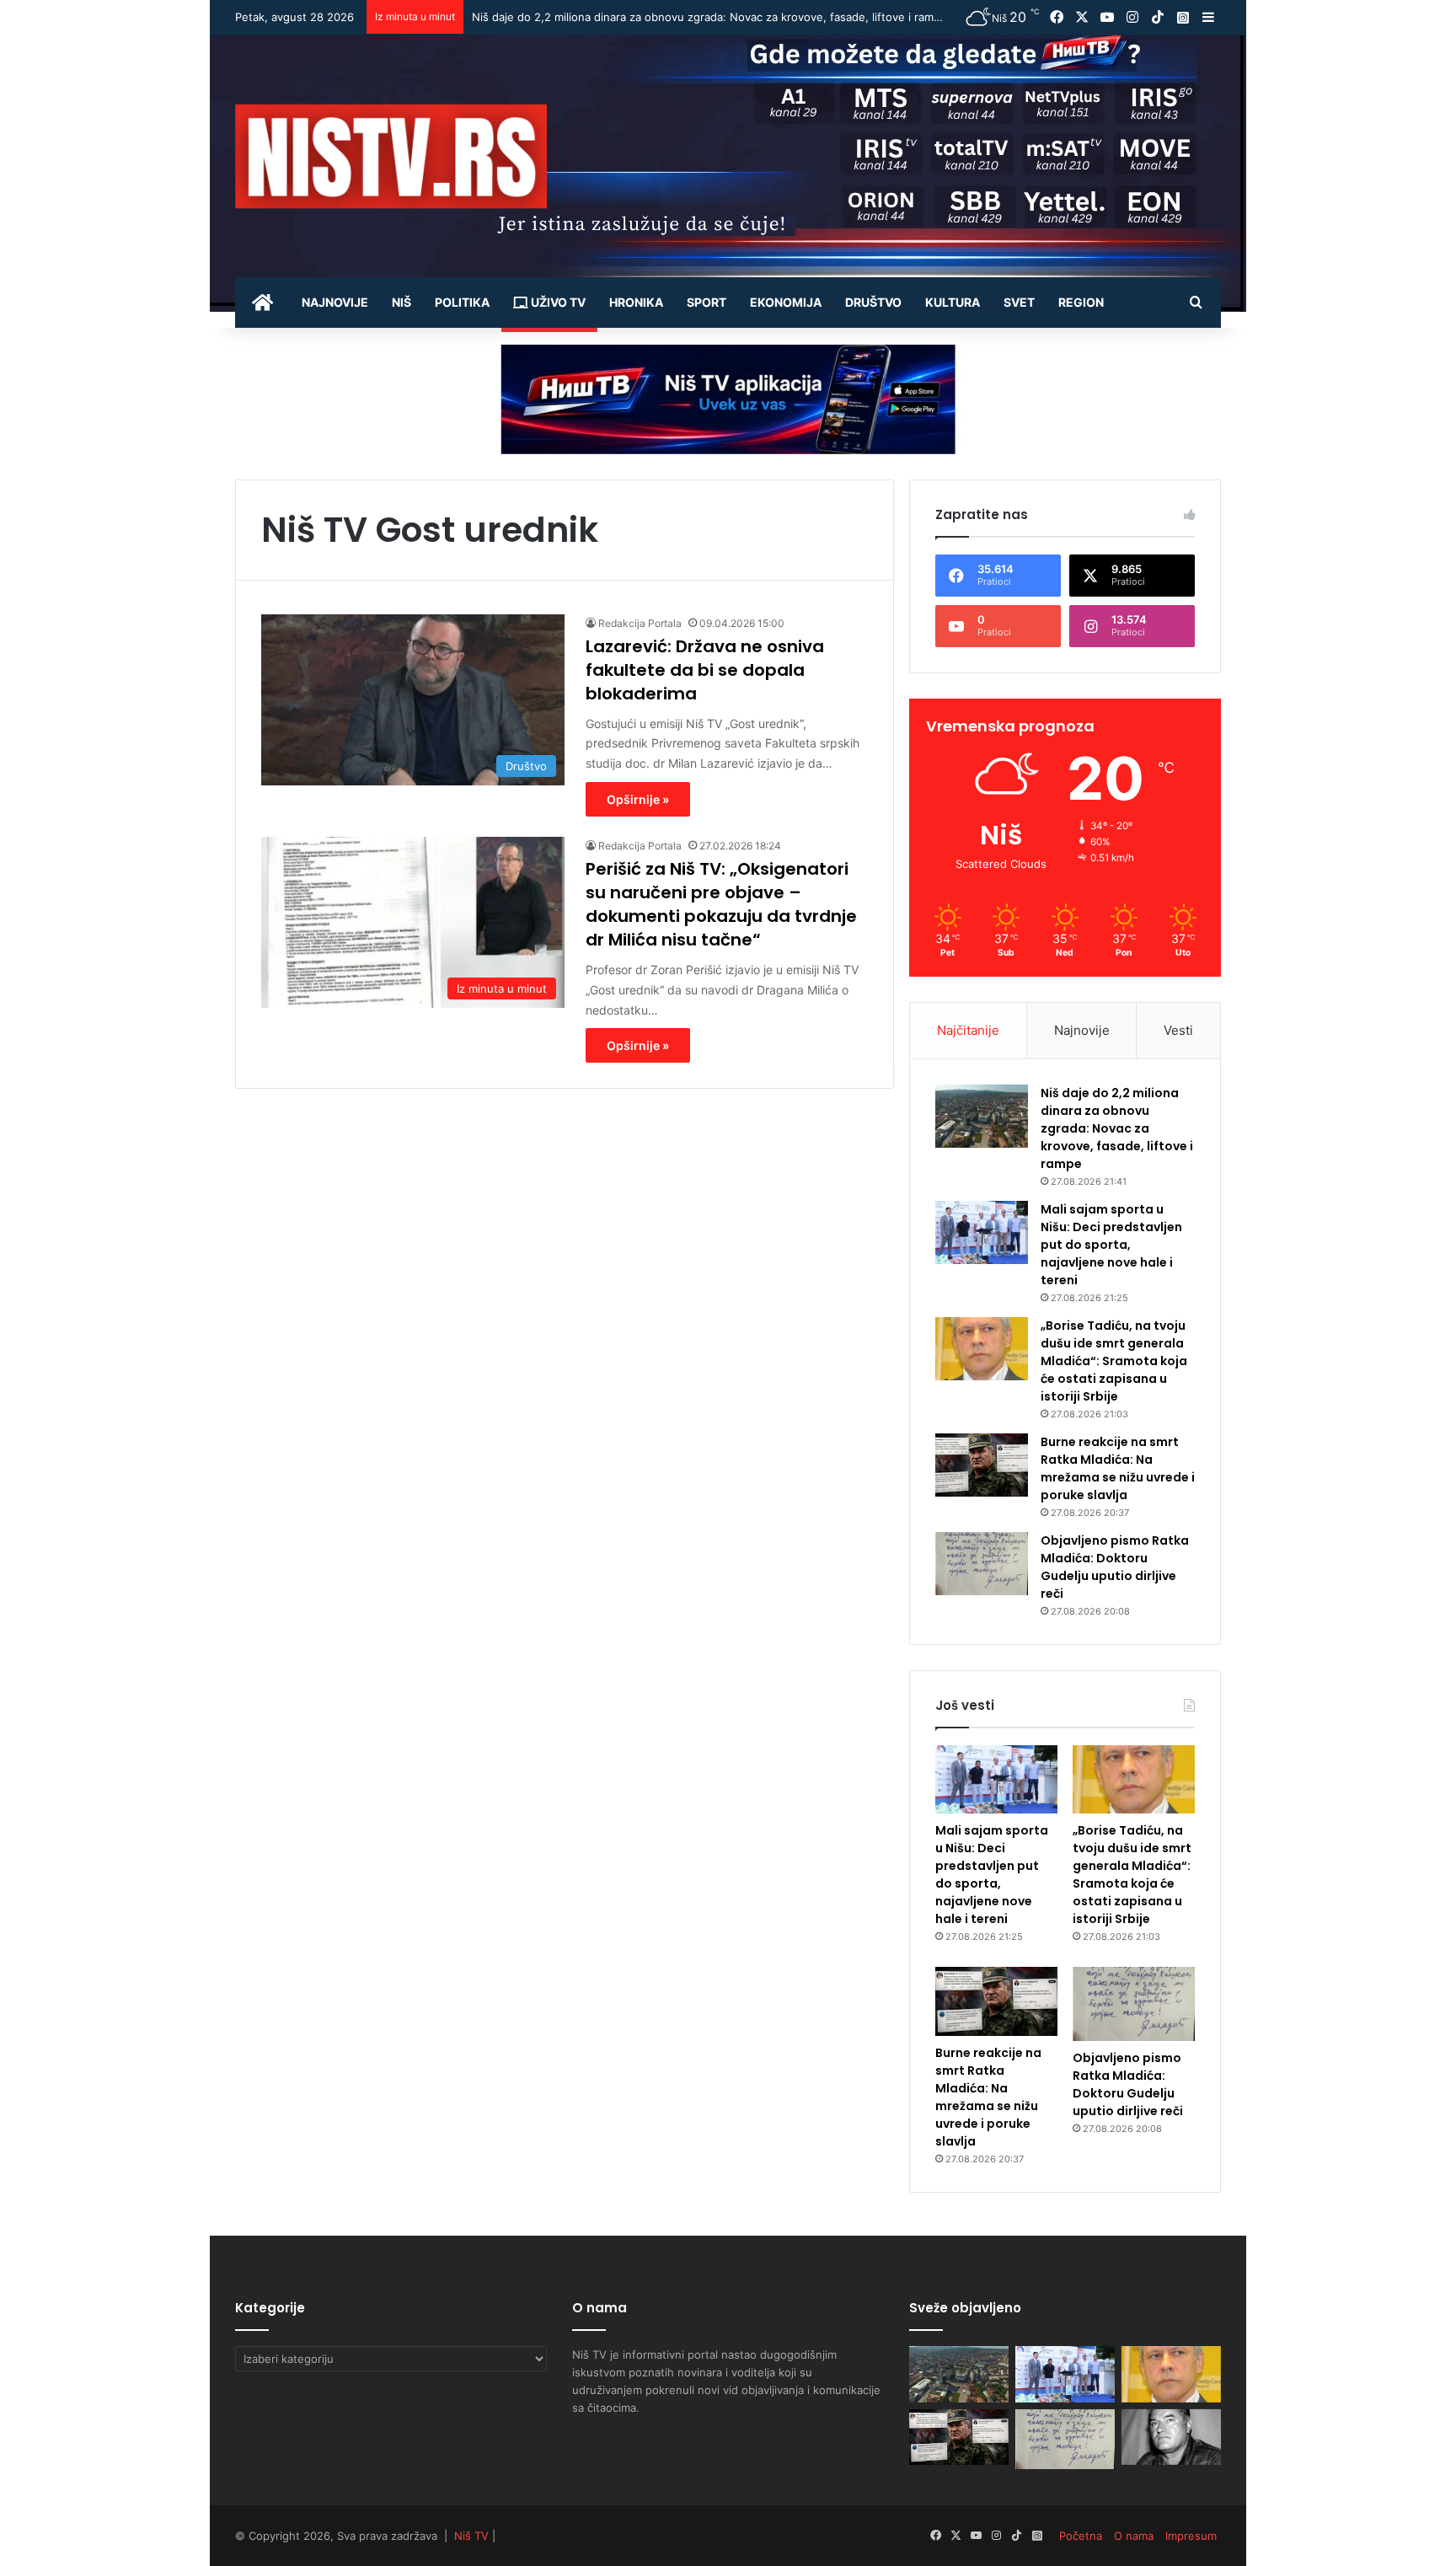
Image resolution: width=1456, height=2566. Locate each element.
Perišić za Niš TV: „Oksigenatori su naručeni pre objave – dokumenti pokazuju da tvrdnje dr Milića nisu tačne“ (721, 904)
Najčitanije (968, 1030)
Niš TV (471, 2536)
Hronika (636, 302)
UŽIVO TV (557, 302)
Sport (707, 302)
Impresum (1191, 2536)
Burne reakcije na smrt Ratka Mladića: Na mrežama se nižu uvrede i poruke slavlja (1118, 1468)
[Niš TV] (391, 156)
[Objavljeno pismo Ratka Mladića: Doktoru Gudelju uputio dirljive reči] (982, 1564)
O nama (1134, 2536)
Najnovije (335, 302)
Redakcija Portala (640, 623)
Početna (1081, 2536)
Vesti (1178, 1030)
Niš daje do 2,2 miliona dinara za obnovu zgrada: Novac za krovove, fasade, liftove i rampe (1117, 1128)
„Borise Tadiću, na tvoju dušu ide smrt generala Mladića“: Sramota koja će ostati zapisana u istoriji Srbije (1114, 1361)
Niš (401, 302)
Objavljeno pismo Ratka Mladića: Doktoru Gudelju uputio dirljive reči (1115, 1567)
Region (1081, 302)
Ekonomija (786, 302)
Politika (462, 302)
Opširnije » (638, 799)
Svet (1019, 302)
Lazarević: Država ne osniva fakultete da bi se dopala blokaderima (705, 670)
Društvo (873, 302)
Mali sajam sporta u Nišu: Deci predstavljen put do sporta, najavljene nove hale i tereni (699, 17)
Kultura (953, 302)
